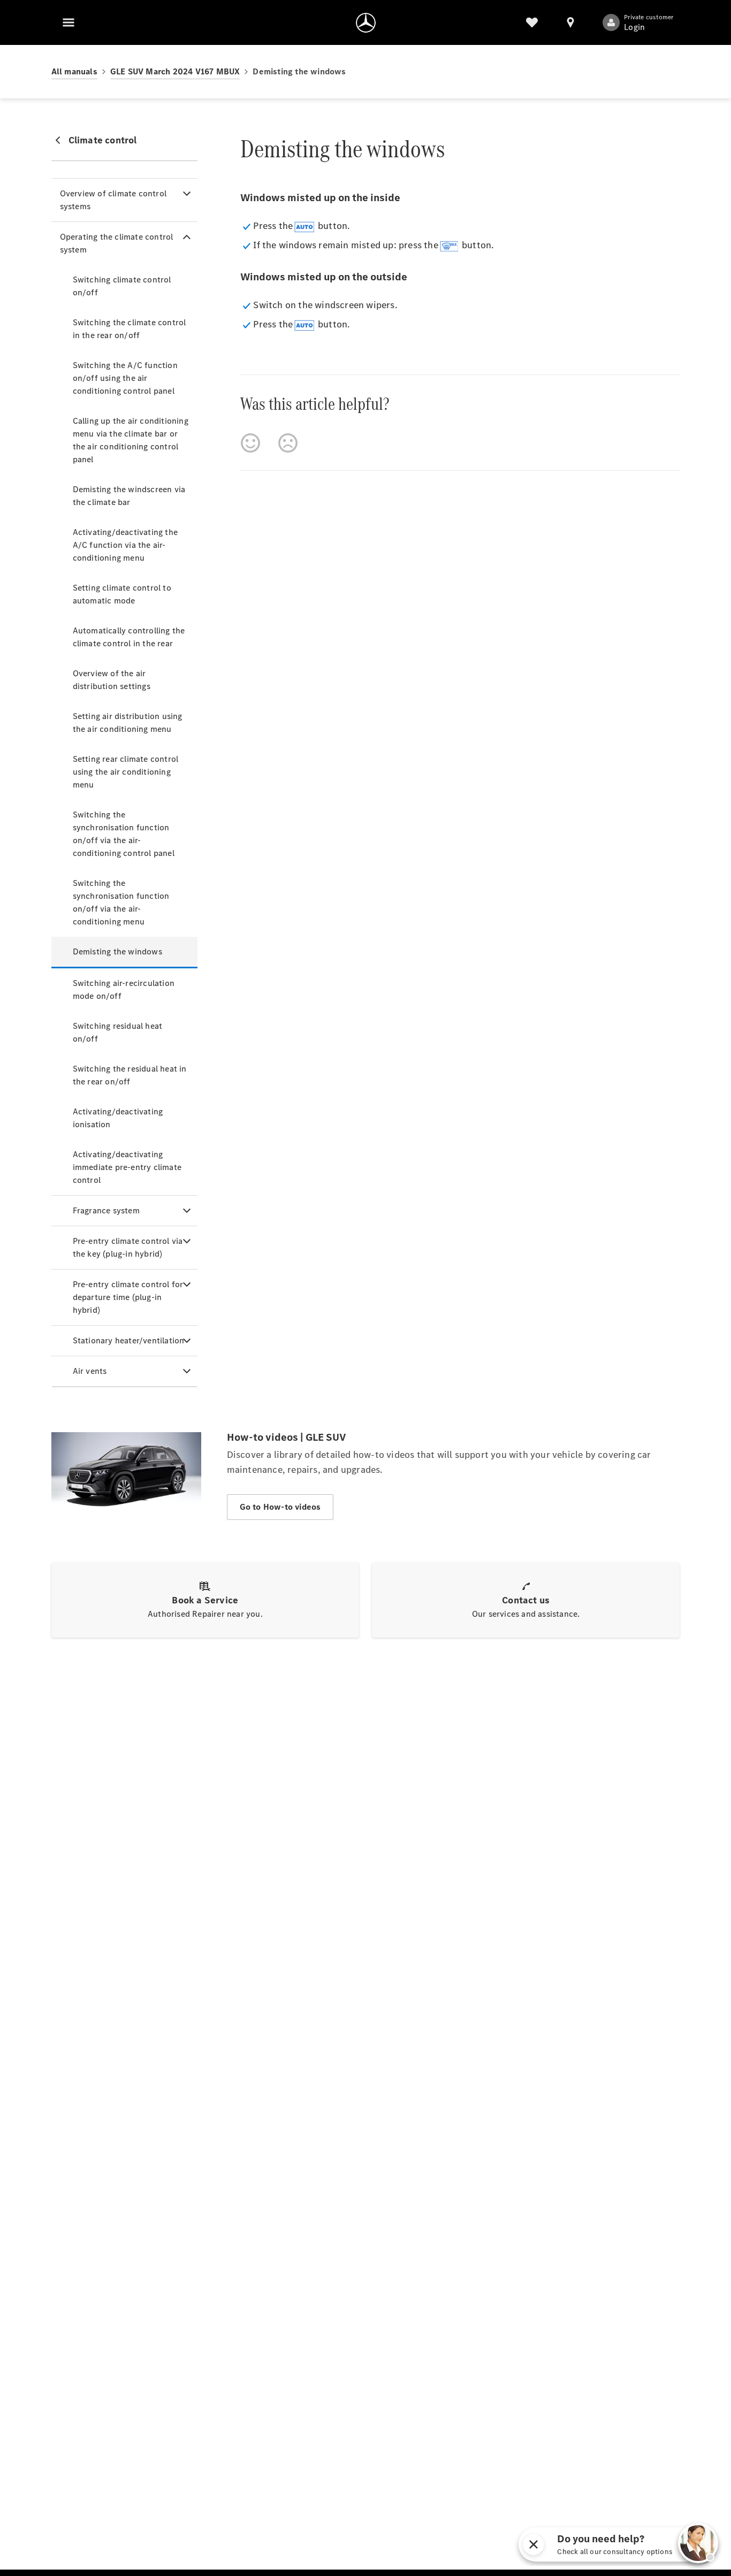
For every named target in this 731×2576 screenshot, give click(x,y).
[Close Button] (586, 2544)
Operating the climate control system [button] (117, 243)
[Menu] (68, 22)
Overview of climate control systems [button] (113, 200)
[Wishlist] (532, 22)
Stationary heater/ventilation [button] (129, 1340)
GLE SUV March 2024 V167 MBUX (175, 71)
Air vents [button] (90, 1371)
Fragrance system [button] (106, 1210)
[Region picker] (570, 22)
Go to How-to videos (280, 1507)
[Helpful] (250, 443)
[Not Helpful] (288, 443)
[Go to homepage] (366, 22)
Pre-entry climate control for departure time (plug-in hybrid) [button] (128, 1297)
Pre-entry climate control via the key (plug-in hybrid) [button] (128, 1247)
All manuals (74, 71)
